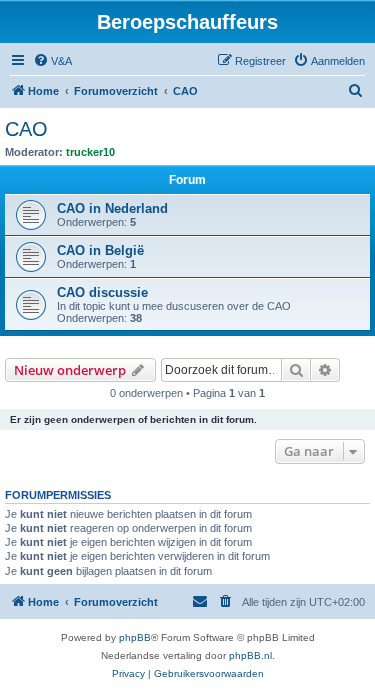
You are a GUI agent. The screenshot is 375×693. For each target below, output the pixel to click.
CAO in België (100, 250)
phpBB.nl (250, 655)
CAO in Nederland (112, 208)
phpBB (135, 637)
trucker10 (90, 152)
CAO (26, 129)
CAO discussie (102, 292)
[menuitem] (52, 61)
